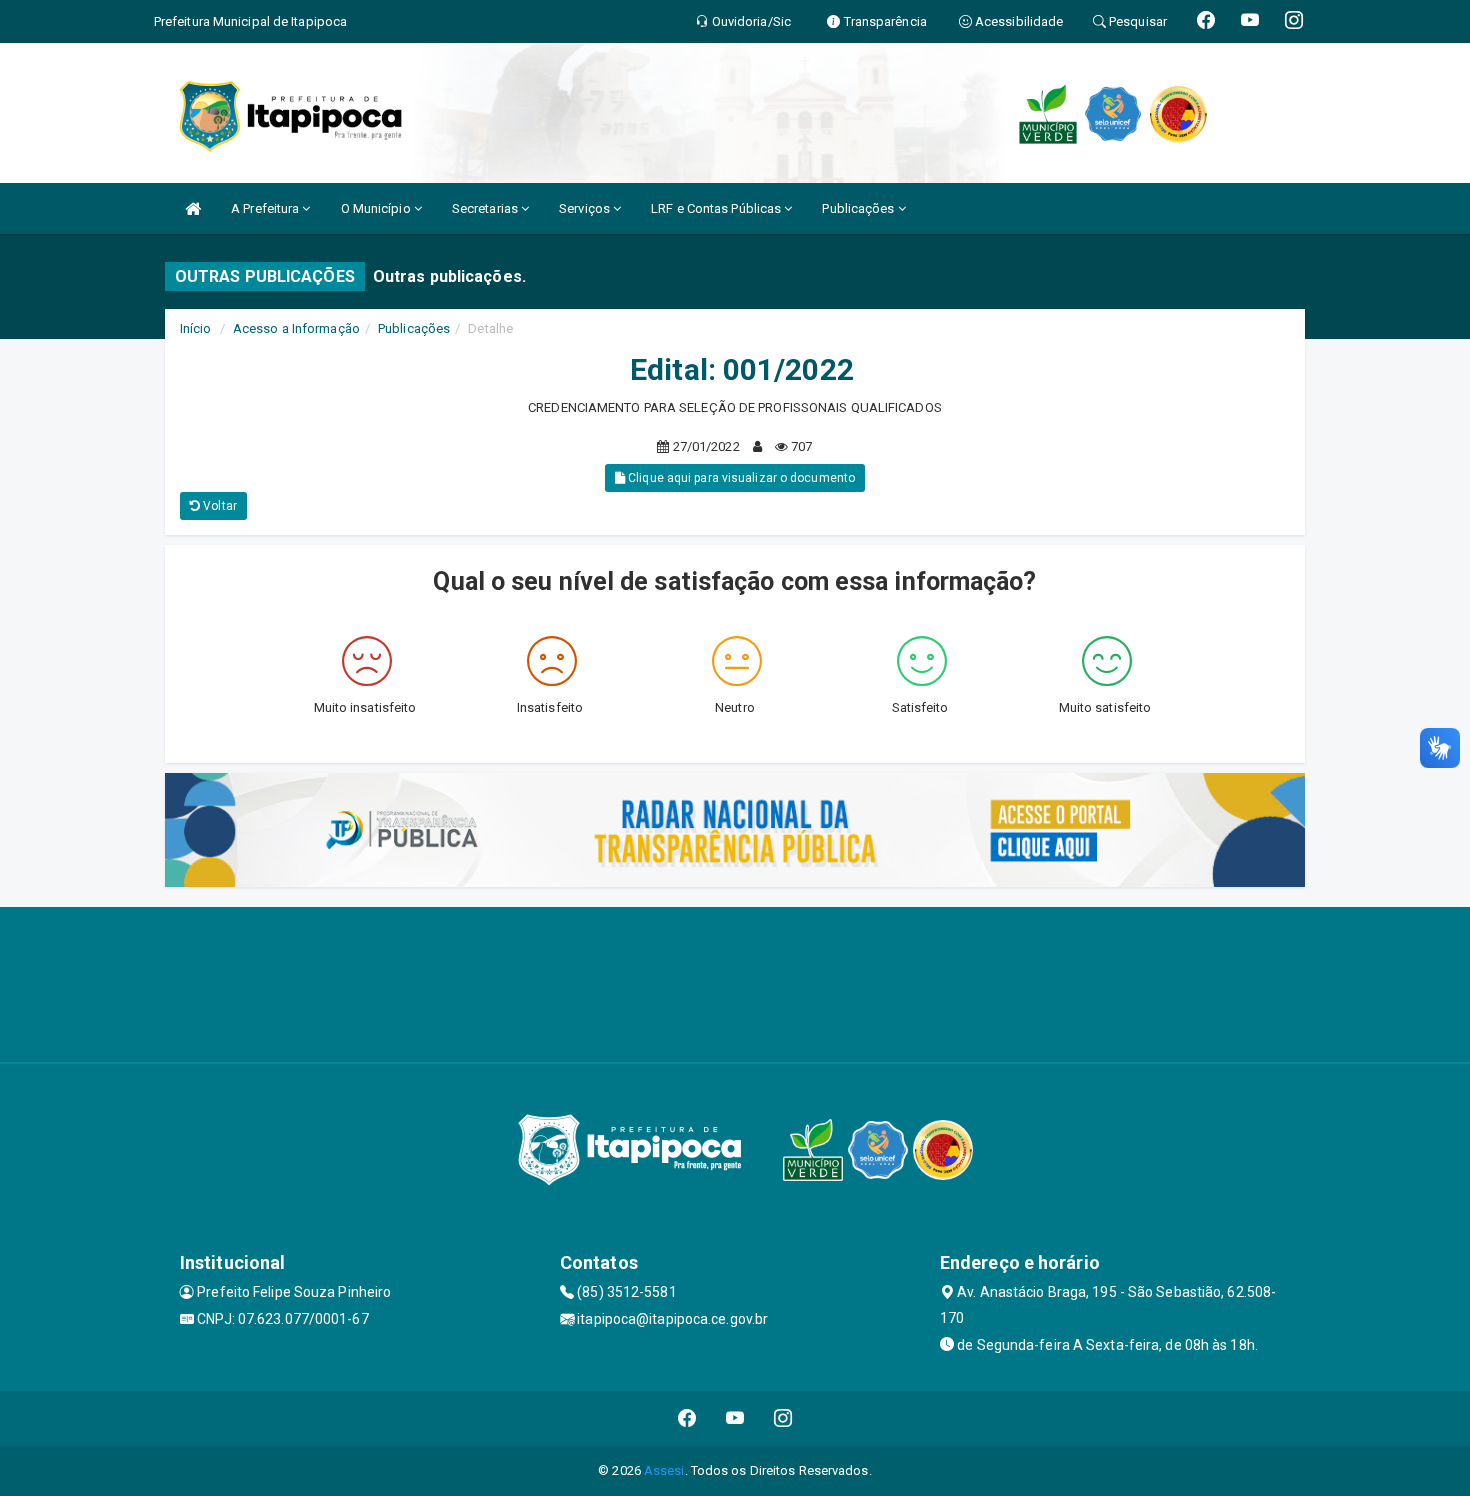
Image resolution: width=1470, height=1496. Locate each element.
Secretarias (486, 208)
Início (196, 328)
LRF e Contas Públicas (717, 208)
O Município (377, 208)
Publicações (859, 208)
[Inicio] (193, 208)
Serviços (586, 208)
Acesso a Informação (296, 328)
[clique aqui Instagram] (783, 1418)
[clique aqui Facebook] (687, 1418)
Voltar (218, 506)
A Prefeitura (266, 208)
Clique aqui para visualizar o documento (740, 478)
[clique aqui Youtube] (735, 1418)
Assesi (664, 1470)
